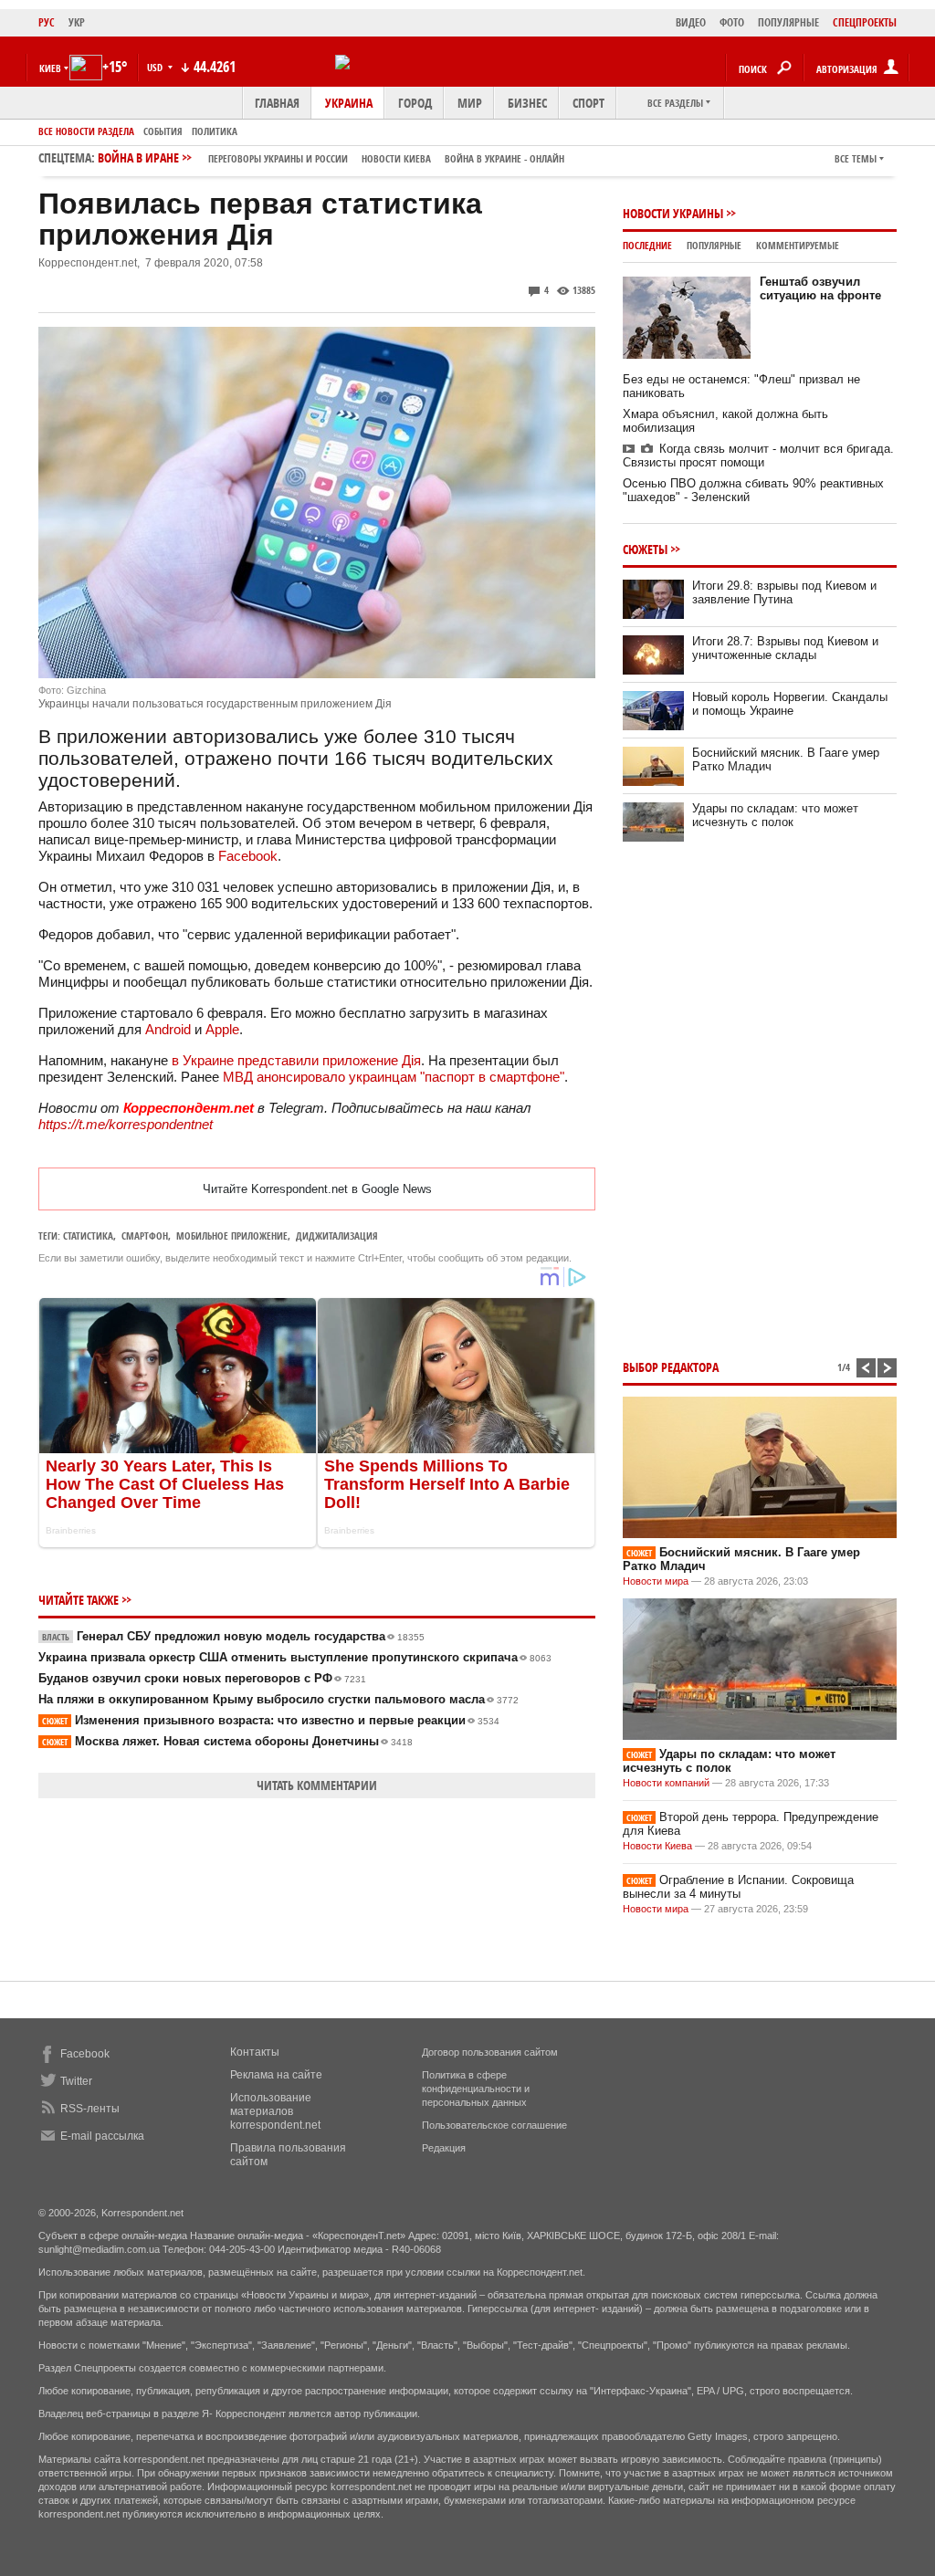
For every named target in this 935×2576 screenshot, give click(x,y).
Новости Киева (657, 1846)
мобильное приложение (232, 1236)
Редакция (444, 2148)
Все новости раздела (86, 131)
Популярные (714, 245)
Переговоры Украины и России (278, 158)
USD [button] (156, 67)
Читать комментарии (317, 1785)
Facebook (248, 856)
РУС (47, 22)
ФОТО (732, 22)
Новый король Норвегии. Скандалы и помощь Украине (790, 704)
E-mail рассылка (102, 2136)
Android (168, 1029)
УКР (77, 22)
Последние (647, 245)
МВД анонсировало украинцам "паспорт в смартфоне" (392, 1077)
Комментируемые (798, 245)
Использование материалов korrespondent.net (275, 2111)
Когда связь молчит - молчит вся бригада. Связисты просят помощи (758, 456)
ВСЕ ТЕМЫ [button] (856, 158)
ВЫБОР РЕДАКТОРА (671, 1367)
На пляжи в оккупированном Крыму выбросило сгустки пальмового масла (278, 1699)
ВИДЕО (691, 22)
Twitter (76, 2081)
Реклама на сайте (276, 2075)
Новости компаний (666, 1783)
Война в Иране (331, 157)
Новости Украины (673, 213)
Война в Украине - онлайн (504, 158)
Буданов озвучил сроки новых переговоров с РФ (202, 1678)
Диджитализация (337, 1236)
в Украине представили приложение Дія (296, 1060)
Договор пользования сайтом (490, 2052)
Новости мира (656, 1581)
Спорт (588, 103)
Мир (470, 103)
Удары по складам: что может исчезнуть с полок (775, 815)
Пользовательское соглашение (494, 2125)
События (163, 131)
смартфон (145, 1236)
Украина (349, 103)
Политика (215, 131)
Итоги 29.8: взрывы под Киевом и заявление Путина (784, 592)
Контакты (255, 2052)
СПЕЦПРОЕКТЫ (865, 22)
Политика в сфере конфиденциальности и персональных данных (476, 2089)
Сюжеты (645, 549)
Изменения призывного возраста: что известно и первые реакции (271, 1720)
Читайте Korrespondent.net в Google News (317, 1189)
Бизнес (527, 103)
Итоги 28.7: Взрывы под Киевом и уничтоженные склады (785, 648)
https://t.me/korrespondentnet (126, 1124)
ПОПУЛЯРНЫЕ (788, 22)
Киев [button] (50, 68)
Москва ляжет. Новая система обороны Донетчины (227, 1741)
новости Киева (396, 158)
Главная (277, 103)
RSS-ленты (90, 2109)
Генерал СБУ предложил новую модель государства (233, 1636)
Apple (222, 1029)
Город (415, 103)
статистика (88, 1236)
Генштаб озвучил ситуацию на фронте (820, 288)
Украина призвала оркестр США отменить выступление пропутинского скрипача (295, 1657)
